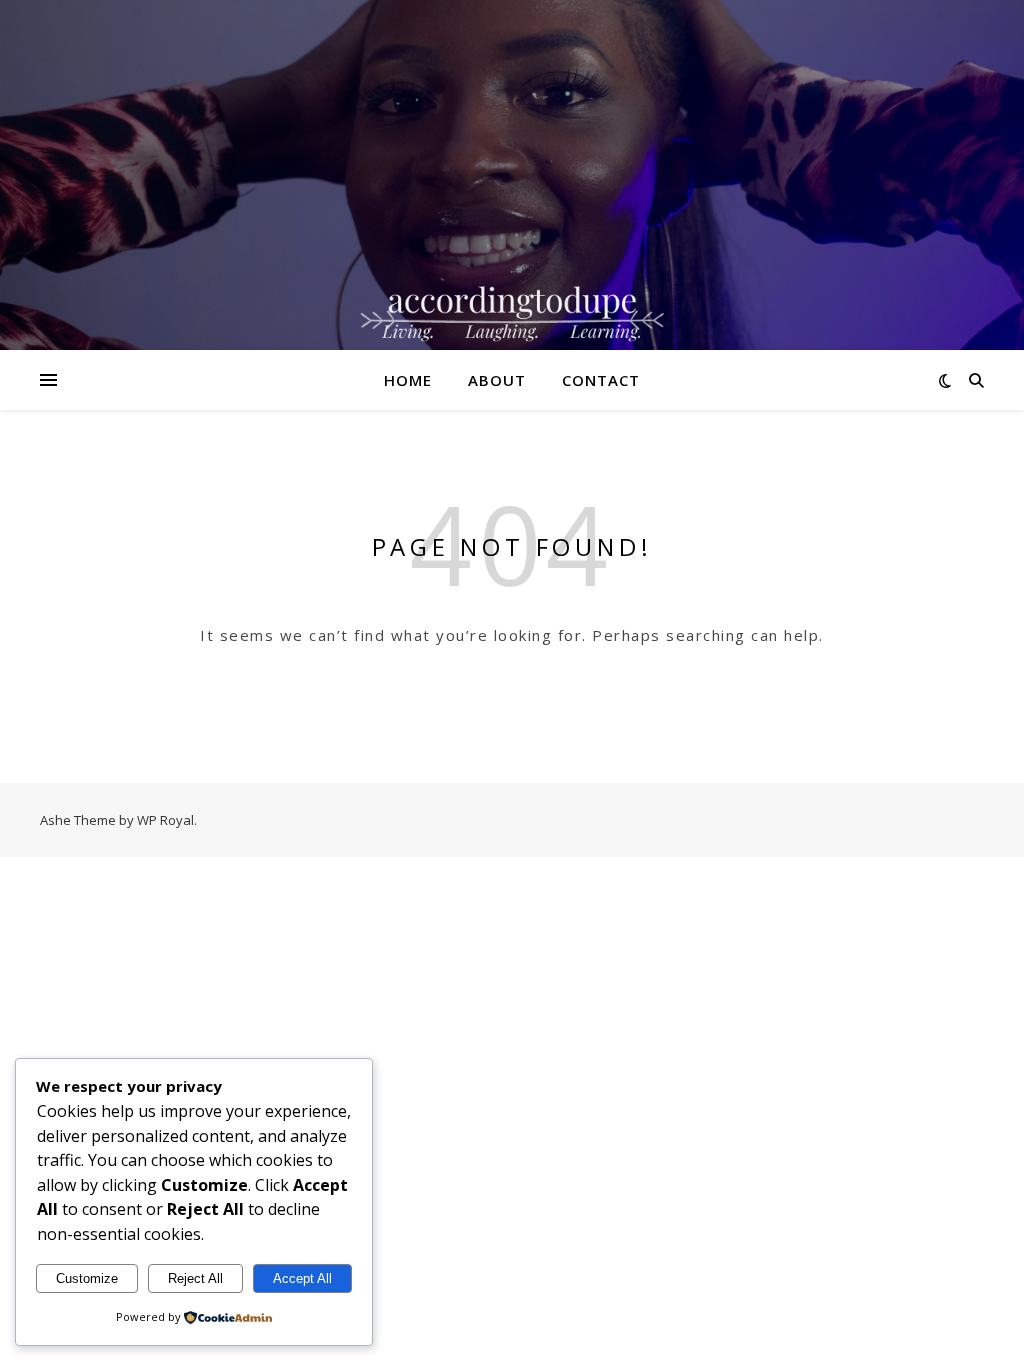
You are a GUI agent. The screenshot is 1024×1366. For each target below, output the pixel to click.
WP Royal (165, 820)
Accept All (302, 1278)
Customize (87, 1278)
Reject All (195, 1278)
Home (408, 380)
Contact (601, 380)
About (497, 380)
